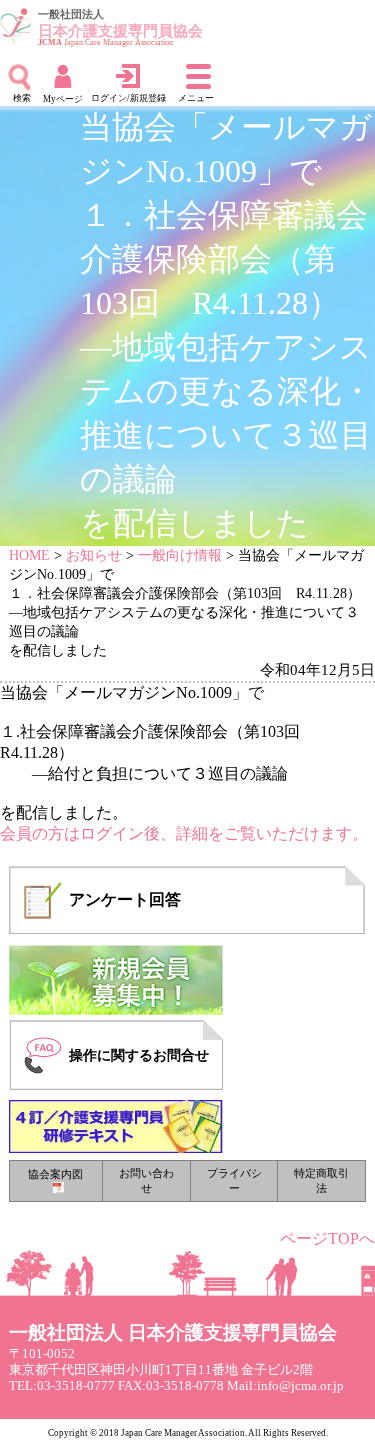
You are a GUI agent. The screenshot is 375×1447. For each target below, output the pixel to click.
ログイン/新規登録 (128, 98)
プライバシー (234, 1180)
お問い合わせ (146, 1180)
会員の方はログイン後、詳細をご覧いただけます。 (184, 833)
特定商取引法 (321, 1180)
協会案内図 (55, 1174)
